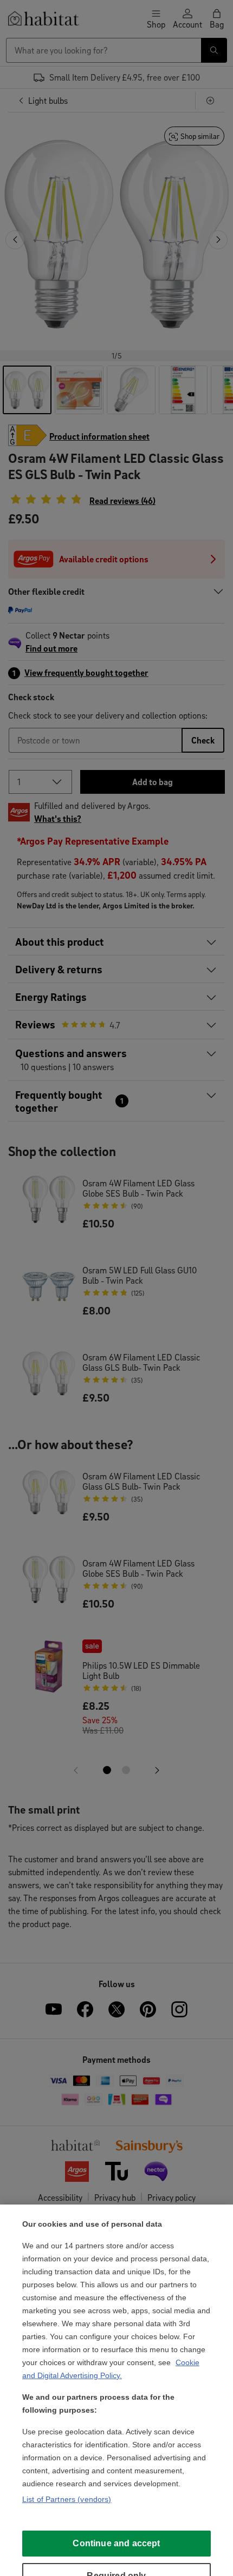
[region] (116, 2390)
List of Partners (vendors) (67, 2499)
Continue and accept (116, 2543)
